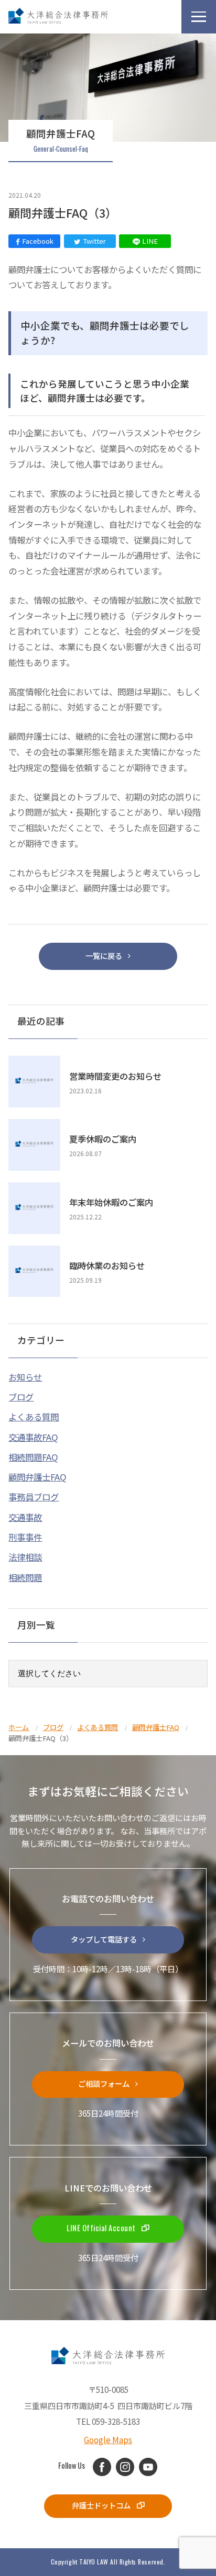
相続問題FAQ (33, 1457)
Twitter (94, 241)
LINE (150, 241)
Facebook (38, 241)
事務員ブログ (34, 1497)
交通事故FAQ (33, 1437)
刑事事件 (25, 1537)
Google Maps (108, 2439)
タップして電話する (104, 1939)
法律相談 (25, 1557)
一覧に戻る (104, 956)
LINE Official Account (101, 2228)
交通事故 (25, 1517)
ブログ (21, 1397)
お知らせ (25, 1377)
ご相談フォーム (104, 2083)
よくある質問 (34, 1417)
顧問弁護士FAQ (37, 1477)
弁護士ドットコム (101, 2505)
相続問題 (25, 1577)
